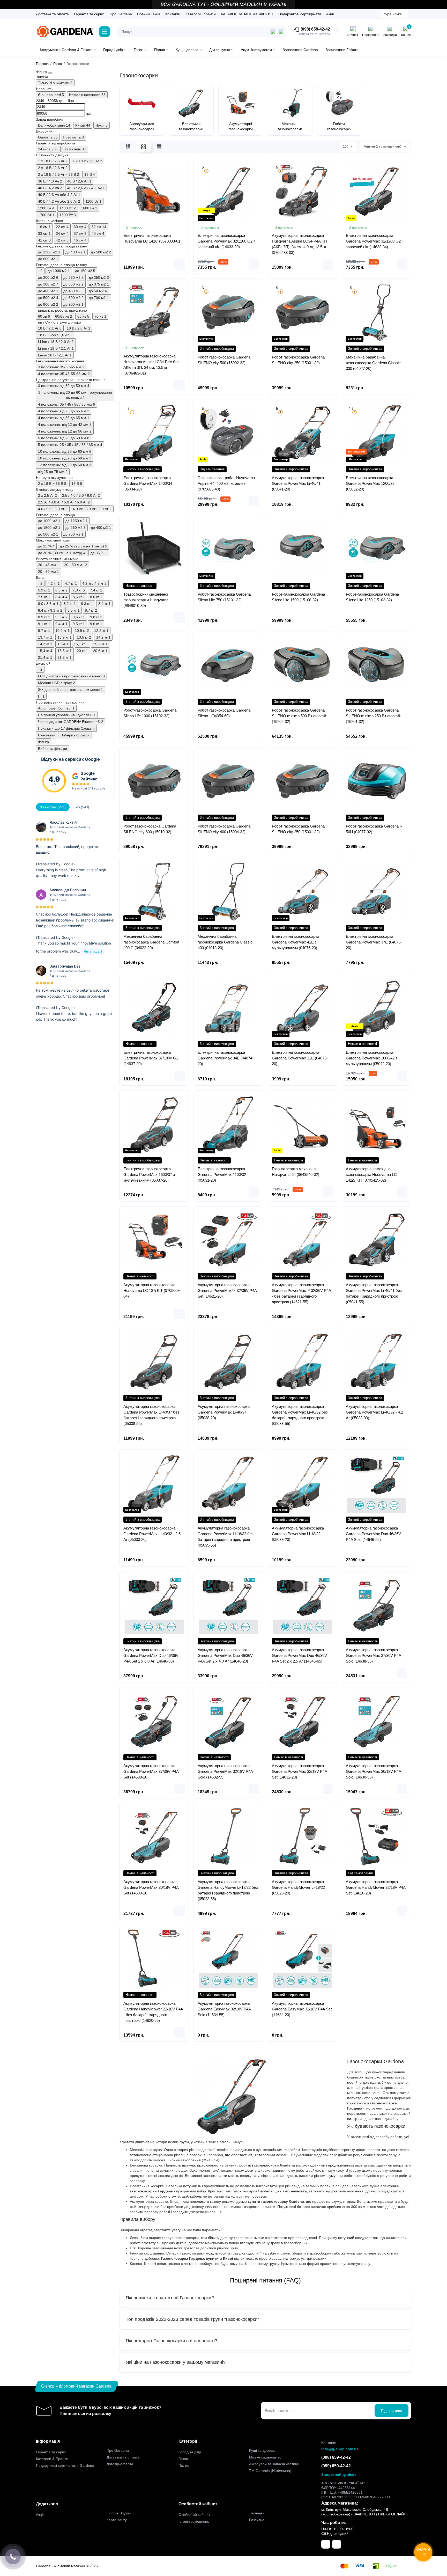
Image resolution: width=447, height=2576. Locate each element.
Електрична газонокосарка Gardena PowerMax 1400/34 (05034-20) (148, 483)
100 (346, 147)
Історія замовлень (194, 2521)
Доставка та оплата (52, 14)
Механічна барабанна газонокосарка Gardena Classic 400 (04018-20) (225, 942)
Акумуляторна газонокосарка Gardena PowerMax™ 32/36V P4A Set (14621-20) (227, 1290)
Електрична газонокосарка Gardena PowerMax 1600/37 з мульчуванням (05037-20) (149, 1174)
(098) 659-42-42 (315, 29)
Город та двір (190, 2452)
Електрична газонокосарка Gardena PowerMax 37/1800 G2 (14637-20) (151, 1058)
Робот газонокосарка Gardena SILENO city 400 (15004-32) (224, 829)
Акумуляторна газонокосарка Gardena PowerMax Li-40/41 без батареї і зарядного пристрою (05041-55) (374, 1293)
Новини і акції (149, 14)
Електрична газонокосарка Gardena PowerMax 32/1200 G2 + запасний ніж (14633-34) (375, 241)
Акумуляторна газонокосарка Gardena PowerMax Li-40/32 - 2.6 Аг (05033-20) (152, 1534)
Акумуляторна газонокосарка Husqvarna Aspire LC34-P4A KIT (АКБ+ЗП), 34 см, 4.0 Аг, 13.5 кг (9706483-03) (300, 244)
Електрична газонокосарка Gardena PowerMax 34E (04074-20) (226, 1058)
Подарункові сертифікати (300, 14)
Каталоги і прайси (201, 14)
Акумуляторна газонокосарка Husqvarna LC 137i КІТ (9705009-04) (152, 1290)
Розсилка (257, 2520)
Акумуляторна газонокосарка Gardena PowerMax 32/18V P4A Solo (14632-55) (225, 1771)
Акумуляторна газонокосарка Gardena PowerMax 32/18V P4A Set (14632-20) (299, 1771)
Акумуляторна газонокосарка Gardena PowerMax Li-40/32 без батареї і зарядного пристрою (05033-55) (300, 1415)
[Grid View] (144, 147)
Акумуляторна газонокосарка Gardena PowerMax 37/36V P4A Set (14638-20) (151, 1771)
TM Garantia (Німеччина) (270, 2471)
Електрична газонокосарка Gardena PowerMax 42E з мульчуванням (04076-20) (296, 942)
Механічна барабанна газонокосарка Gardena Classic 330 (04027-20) (373, 363)
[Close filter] (50, 73)
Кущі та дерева (262, 2450)
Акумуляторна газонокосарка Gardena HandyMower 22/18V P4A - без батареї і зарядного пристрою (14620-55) (153, 2012)
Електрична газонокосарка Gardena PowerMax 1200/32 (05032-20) (370, 483)
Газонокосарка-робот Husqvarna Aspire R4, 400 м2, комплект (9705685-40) (226, 483)
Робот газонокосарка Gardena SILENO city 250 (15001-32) (298, 360)
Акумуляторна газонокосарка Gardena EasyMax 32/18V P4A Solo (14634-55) (224, 2009)
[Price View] (159, 147)
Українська (393, 14)
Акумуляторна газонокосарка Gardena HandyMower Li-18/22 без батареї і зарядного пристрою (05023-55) (228, 1890)
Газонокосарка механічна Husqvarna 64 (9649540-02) (296, 1172)
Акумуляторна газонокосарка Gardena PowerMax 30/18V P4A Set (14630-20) (151, 1887)
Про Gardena (121, 14)
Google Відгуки (119, 2513)
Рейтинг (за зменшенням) (383, 147)
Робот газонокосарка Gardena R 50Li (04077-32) (374, 829)
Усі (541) (82, 807)
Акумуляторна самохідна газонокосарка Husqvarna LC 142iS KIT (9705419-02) (371, 1174)
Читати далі (93, 951)
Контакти (173, 14)
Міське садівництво (265, 2457)
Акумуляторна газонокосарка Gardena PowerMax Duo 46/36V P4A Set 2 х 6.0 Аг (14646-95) (151, 1655)
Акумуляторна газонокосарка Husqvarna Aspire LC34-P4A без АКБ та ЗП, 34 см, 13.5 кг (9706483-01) (151, 365)
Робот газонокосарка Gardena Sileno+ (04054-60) (224, 713)
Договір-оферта (120, 2464)
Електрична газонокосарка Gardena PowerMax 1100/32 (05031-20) (222, 1174)
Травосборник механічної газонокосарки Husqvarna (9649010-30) (146, 600)
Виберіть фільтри (75, 735)
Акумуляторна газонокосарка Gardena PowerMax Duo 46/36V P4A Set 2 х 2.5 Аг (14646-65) (299, 1655)
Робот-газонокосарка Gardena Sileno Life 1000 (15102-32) (150, 713)
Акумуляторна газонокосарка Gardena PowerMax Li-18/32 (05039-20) (298, 1534)
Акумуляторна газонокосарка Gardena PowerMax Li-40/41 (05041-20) (298, 483)
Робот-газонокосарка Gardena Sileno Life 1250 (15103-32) (372, 597)
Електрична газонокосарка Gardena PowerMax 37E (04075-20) (374, 942)
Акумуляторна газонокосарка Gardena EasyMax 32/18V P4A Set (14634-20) (302, 2009)
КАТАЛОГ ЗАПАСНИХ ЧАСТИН (247, 14)
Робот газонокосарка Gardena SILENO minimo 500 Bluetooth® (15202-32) (299, 716)
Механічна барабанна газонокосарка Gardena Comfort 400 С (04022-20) (151, 942)
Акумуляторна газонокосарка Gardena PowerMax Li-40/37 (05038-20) (224, 1412)
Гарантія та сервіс (89, 14)
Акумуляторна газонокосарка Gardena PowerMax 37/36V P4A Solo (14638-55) (373, 1655)
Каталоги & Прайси (52, 2459)
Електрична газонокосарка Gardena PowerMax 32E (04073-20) (300, 1058)
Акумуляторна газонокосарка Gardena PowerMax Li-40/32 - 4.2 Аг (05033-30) (374, 1412)
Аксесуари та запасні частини (274, 2464)
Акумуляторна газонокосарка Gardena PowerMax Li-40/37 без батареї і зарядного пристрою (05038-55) (151, 1415)
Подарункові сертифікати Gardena (65, 2465)
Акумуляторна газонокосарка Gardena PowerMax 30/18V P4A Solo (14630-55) (373, 1771)
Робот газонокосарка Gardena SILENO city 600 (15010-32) (150, 829)
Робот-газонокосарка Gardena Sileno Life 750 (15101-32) (224, 597)
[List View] (128, 147)
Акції (330, 14)
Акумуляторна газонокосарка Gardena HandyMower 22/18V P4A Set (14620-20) (376, 1887)
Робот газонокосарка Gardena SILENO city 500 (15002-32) (224, 360)
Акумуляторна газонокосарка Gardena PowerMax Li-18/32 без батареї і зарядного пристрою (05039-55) (226, 1537)
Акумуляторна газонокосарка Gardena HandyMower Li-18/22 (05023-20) (298, 1887)
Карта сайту (117, 2520)
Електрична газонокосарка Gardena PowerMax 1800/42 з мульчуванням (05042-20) (372, 1058)
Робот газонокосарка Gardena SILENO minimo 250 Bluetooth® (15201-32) (373, 716)
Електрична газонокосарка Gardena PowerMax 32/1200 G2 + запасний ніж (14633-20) (227, 241)
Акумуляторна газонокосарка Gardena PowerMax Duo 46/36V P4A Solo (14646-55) (373, 1534)
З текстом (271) (53, 807)
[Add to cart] (180, 265)
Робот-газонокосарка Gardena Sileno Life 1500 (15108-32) (298, 597)
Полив (184, 2465)
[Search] (281, 32)
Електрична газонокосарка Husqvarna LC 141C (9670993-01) (152, 238)
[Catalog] (105, 32)
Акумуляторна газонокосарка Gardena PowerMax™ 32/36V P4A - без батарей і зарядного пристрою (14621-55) (301, 1293)
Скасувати (47, 735)
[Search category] (273, 32)
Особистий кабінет (194, 2515)
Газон (183, 2459)
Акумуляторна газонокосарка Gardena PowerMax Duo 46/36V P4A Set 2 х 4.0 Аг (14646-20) (225, 1655)
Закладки (257, 2513)
